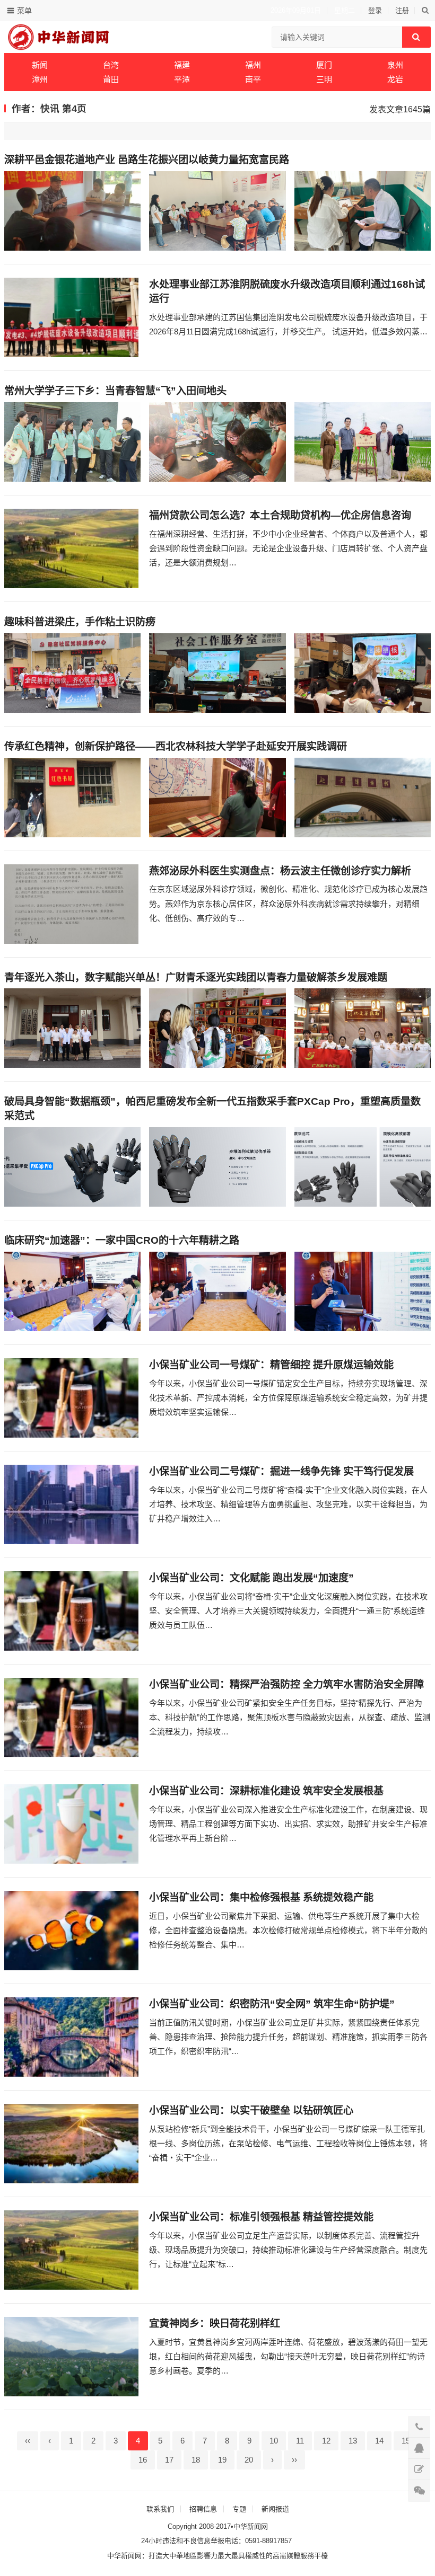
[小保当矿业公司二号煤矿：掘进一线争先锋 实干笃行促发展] (71, 1504)
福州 (253, 65)
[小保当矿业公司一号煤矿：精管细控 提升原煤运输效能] (71, 1398)
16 (143, 2460)
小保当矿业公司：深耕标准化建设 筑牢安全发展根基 (266, 1791)
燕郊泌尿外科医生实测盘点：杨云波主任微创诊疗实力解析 (280, 871)
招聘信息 (203, 2509)
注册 (402, 10)
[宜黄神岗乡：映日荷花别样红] (71, 2357)
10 (274, 2441)
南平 (253, 79)
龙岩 (395, 79)
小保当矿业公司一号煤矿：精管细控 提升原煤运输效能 (271, 1365)
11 (300, 2441)
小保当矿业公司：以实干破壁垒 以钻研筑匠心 (251, 2110)
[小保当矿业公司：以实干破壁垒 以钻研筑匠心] (71, 2144)
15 (406, 2441)
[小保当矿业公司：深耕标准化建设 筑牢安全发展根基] (71, 1824)
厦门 (324, 65)
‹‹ (28, 2441)
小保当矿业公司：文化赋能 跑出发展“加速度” (251, 1578)
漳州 (40, 79)
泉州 (395, 65)
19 (222, 2460)
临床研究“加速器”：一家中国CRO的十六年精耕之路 (122, 1240)
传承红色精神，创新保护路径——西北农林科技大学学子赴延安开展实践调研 (176, 746)
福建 (182, 65)
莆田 (111, 79)
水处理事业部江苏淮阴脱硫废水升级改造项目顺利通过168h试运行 (287, 291)
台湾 (111, 65)
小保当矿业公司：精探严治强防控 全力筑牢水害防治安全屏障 (286, 1684)
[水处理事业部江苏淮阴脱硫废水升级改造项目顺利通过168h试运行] (71, 317)
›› (294, 2460)
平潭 (182, 79)
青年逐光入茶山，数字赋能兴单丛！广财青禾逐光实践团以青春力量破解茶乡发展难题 (196, 977)
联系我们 (160, 2509)
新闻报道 (275, 2509)
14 (379, 2441)
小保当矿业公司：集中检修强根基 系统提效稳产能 (261, 1897)
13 (353, 2441)
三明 (324, 79)
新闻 (40, 65)
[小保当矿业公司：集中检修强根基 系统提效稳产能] (71, 1931)
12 (326, 2441)
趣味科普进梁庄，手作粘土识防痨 (80, 622)
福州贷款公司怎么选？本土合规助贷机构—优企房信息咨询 (280, 515)
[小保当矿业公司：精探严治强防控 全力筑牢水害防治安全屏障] (71, 1718)
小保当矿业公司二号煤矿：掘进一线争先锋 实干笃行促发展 (281, 1471)
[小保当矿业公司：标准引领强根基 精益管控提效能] (71, 2250)
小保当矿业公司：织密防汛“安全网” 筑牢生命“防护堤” (272, 2004)
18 (196, 2460)
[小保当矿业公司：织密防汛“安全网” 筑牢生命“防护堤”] (71, 2037)
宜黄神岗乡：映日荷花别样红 (215, 2323)
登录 (375, 10)
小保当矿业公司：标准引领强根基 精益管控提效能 (261, 2217)
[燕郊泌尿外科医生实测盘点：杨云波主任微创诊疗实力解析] (71, 904)
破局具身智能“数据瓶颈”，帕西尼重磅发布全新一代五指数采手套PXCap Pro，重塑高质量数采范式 (212, 1109)
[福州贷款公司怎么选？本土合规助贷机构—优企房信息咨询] (71, 548)
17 (169, 2460)
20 (249, 2460)
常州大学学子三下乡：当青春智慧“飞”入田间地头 (115, 391)
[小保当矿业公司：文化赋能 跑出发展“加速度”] (71, 1611)
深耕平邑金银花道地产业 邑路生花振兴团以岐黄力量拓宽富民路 (147, 160)
